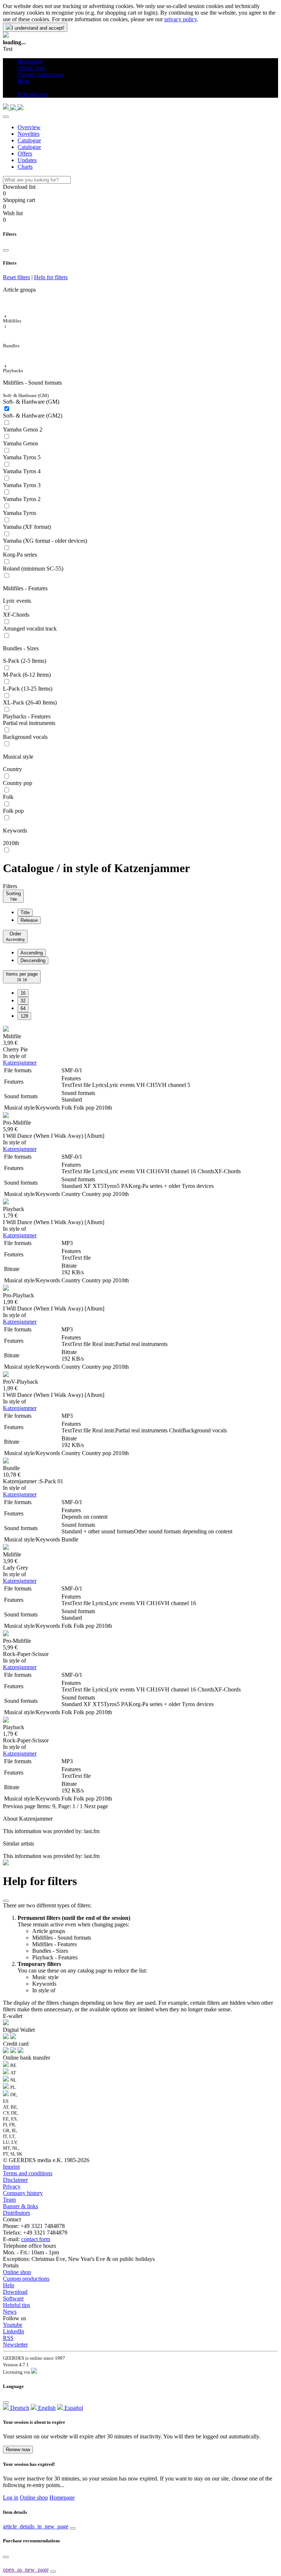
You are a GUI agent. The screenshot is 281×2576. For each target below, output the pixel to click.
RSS (8, 2338)
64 (23, 1008)
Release (29, 920)
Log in (11, 2498)
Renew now (18, 2450)
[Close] (6, 117)
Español (73, 2408)
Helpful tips (16, 2305)
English (46, 2408)
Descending (33, 960)
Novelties (29, 134)
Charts (25, 167)
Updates (27, 160)
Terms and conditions (28, 2173)
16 (23, 993)
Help (9, 2285)
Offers (25, 154)
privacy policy (181, 19)
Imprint (11, 2167)
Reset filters (16, 277)
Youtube (13, 2325)
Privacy (12, 2186)
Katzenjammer (20, 1063)
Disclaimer (15, 2180)
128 (24, 1016)
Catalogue (29, 140)
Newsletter (15, 2345)
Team (9, 2200)
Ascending (32, 953)
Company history (23, 2193)
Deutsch (19, 2408)
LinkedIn (14, 2331)
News (10, 2312)
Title (25, 913)
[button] (20, 88)
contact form (36, 2239)
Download (15, 2292)
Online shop (17, 2272)
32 (23, 1001)
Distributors (16, 2213)
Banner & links (20, 2206)
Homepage (62, 2498)
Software (13, 2298)
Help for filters (51, 277)
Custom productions (26, 2279)
